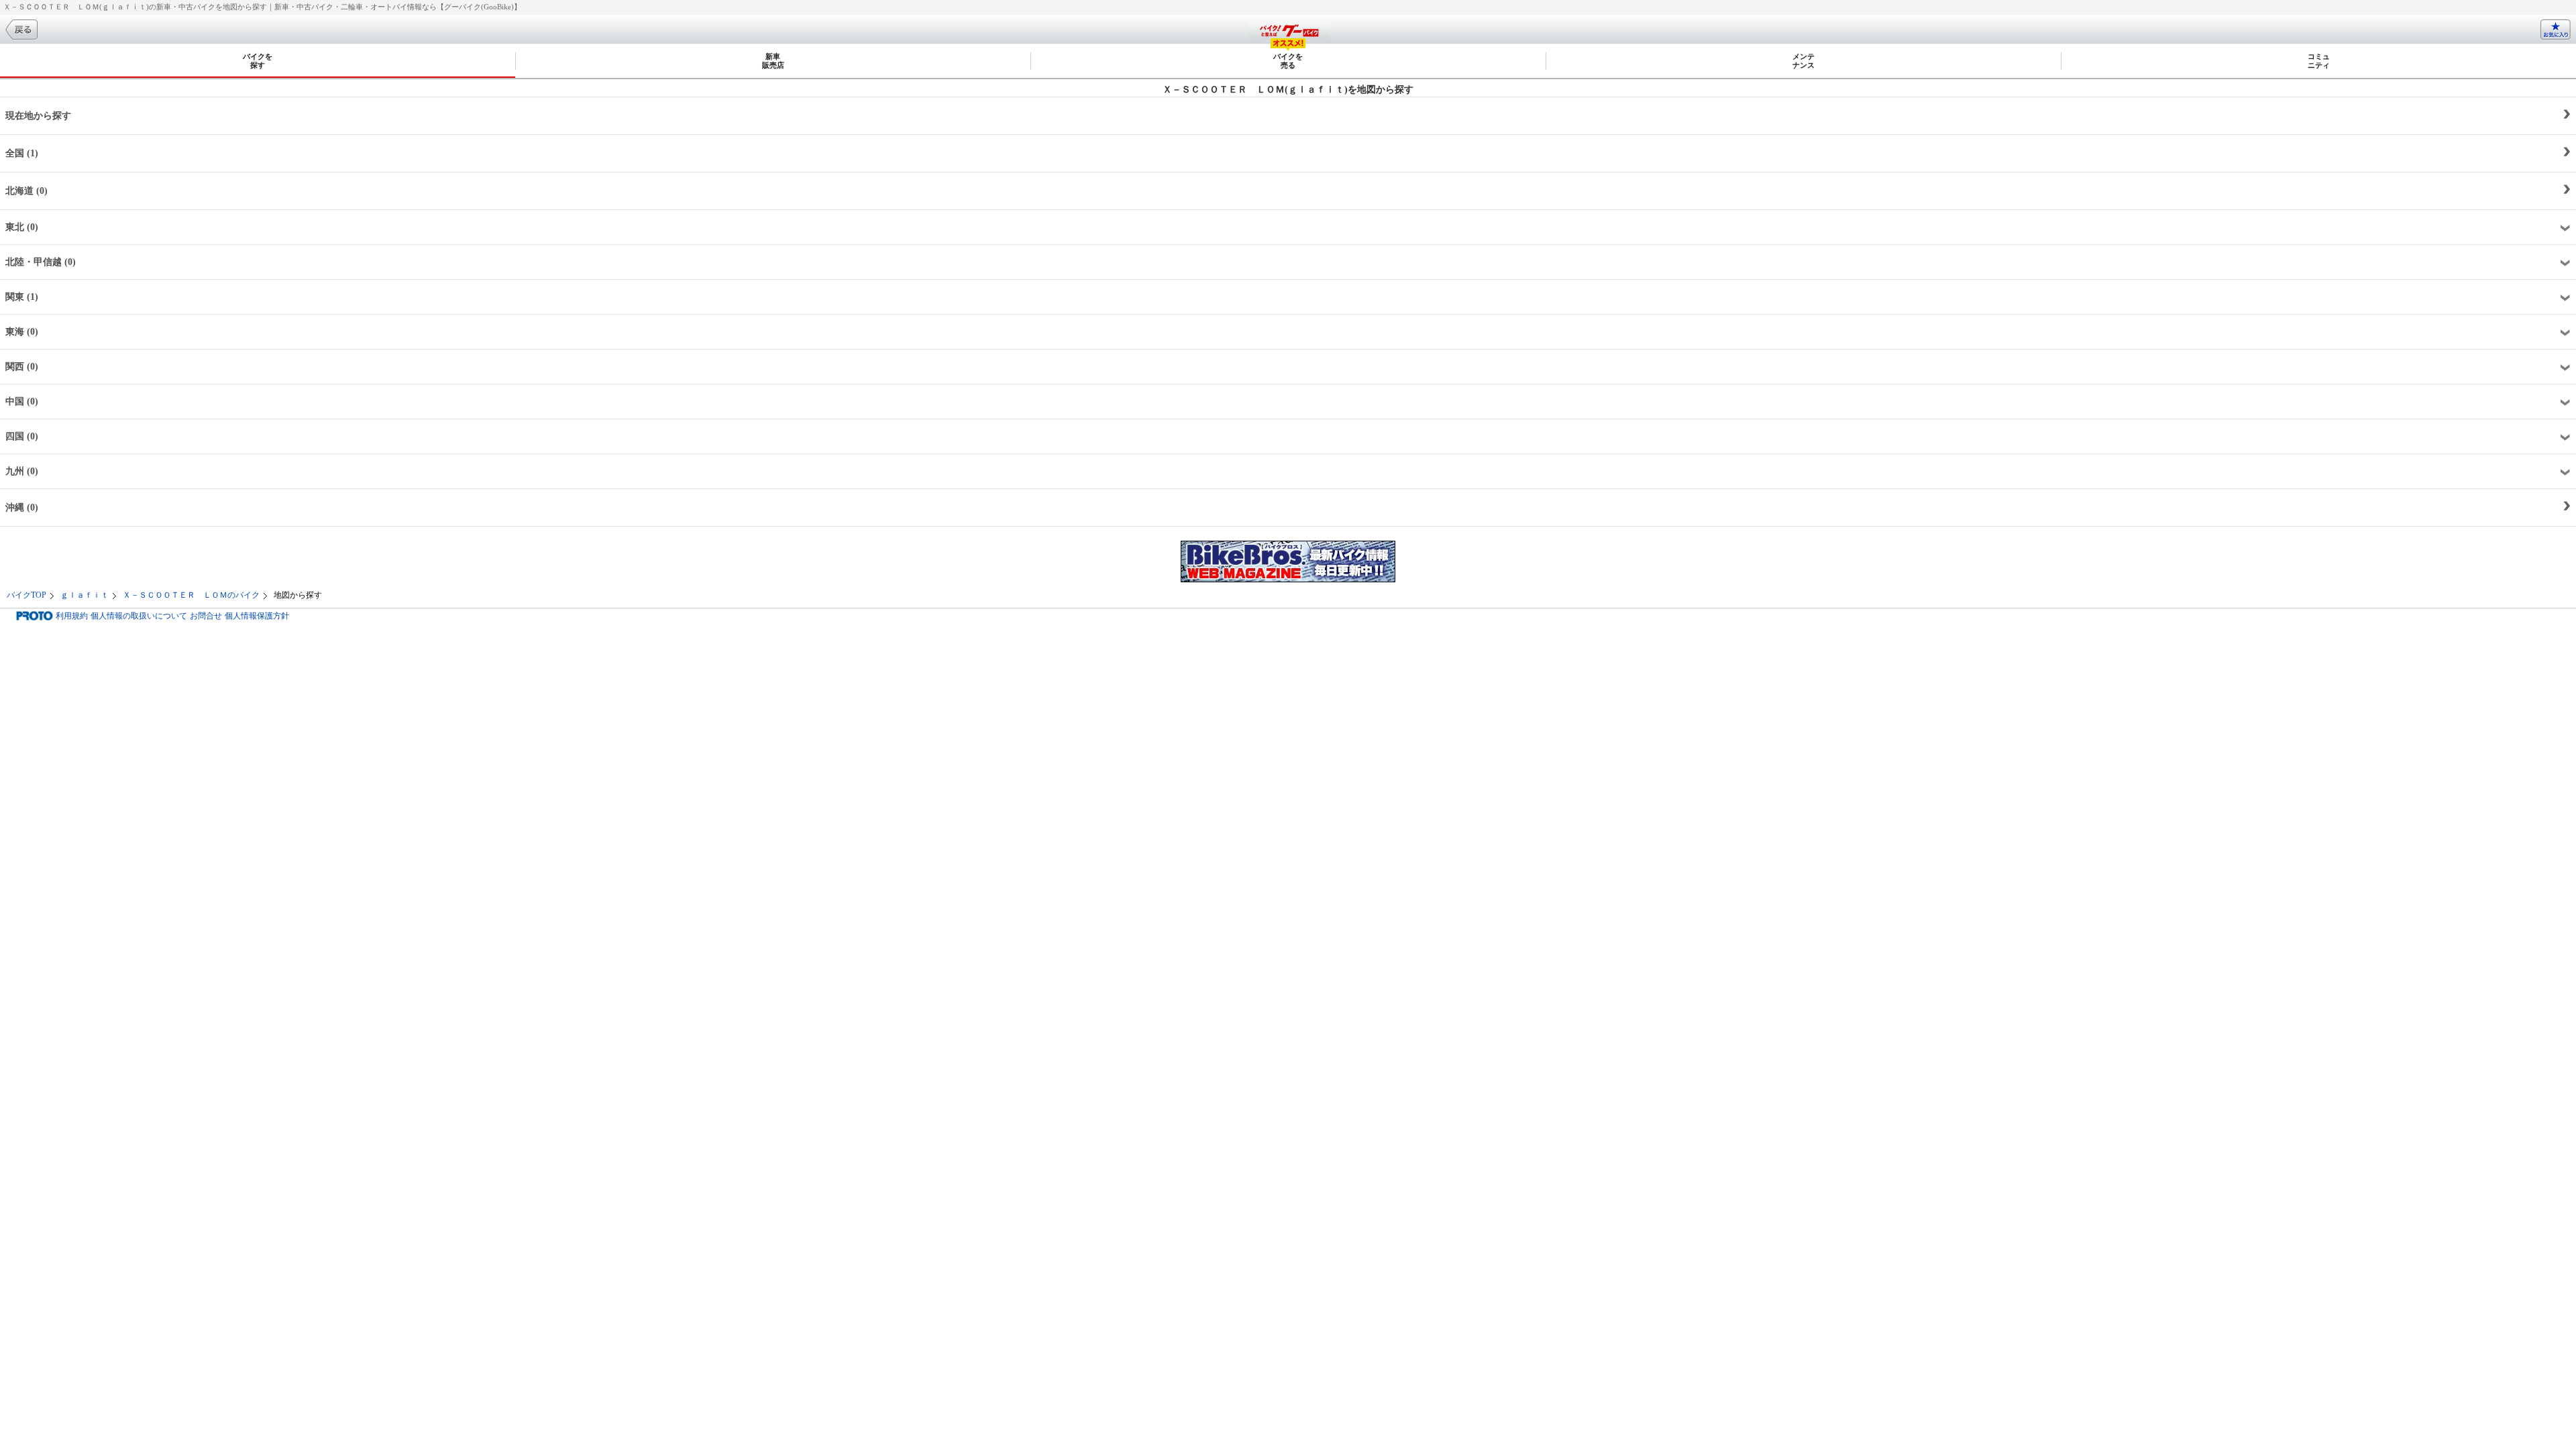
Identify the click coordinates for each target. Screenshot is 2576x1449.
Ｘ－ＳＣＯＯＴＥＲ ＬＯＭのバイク (191, 595)
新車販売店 (773, 61)
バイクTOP (26, 595)
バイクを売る (1288, 61)
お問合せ (206, 616)
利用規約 (72, 616)
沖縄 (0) (22, 507)
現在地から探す (38, 116)
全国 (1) (22, 153)
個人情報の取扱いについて (139, 616)
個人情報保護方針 (257, 616)
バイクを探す (258, 61)
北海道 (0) (26, 191)
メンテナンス (1804, 61)
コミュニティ (2319, 61)
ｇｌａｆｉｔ (85, 595)
